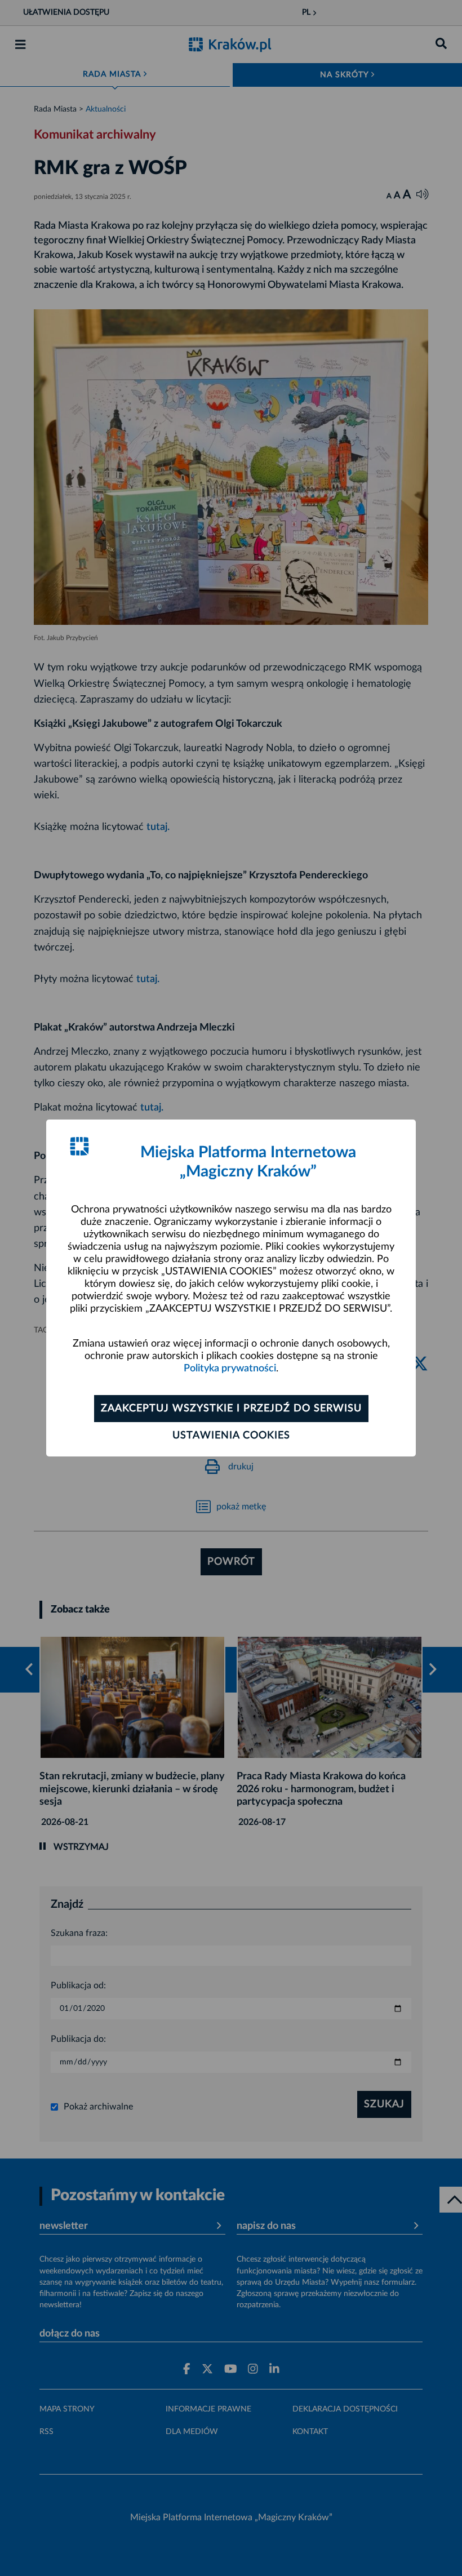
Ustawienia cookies (231, 1436)
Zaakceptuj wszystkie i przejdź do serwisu (231, 1409)
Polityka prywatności (230, 1369)
